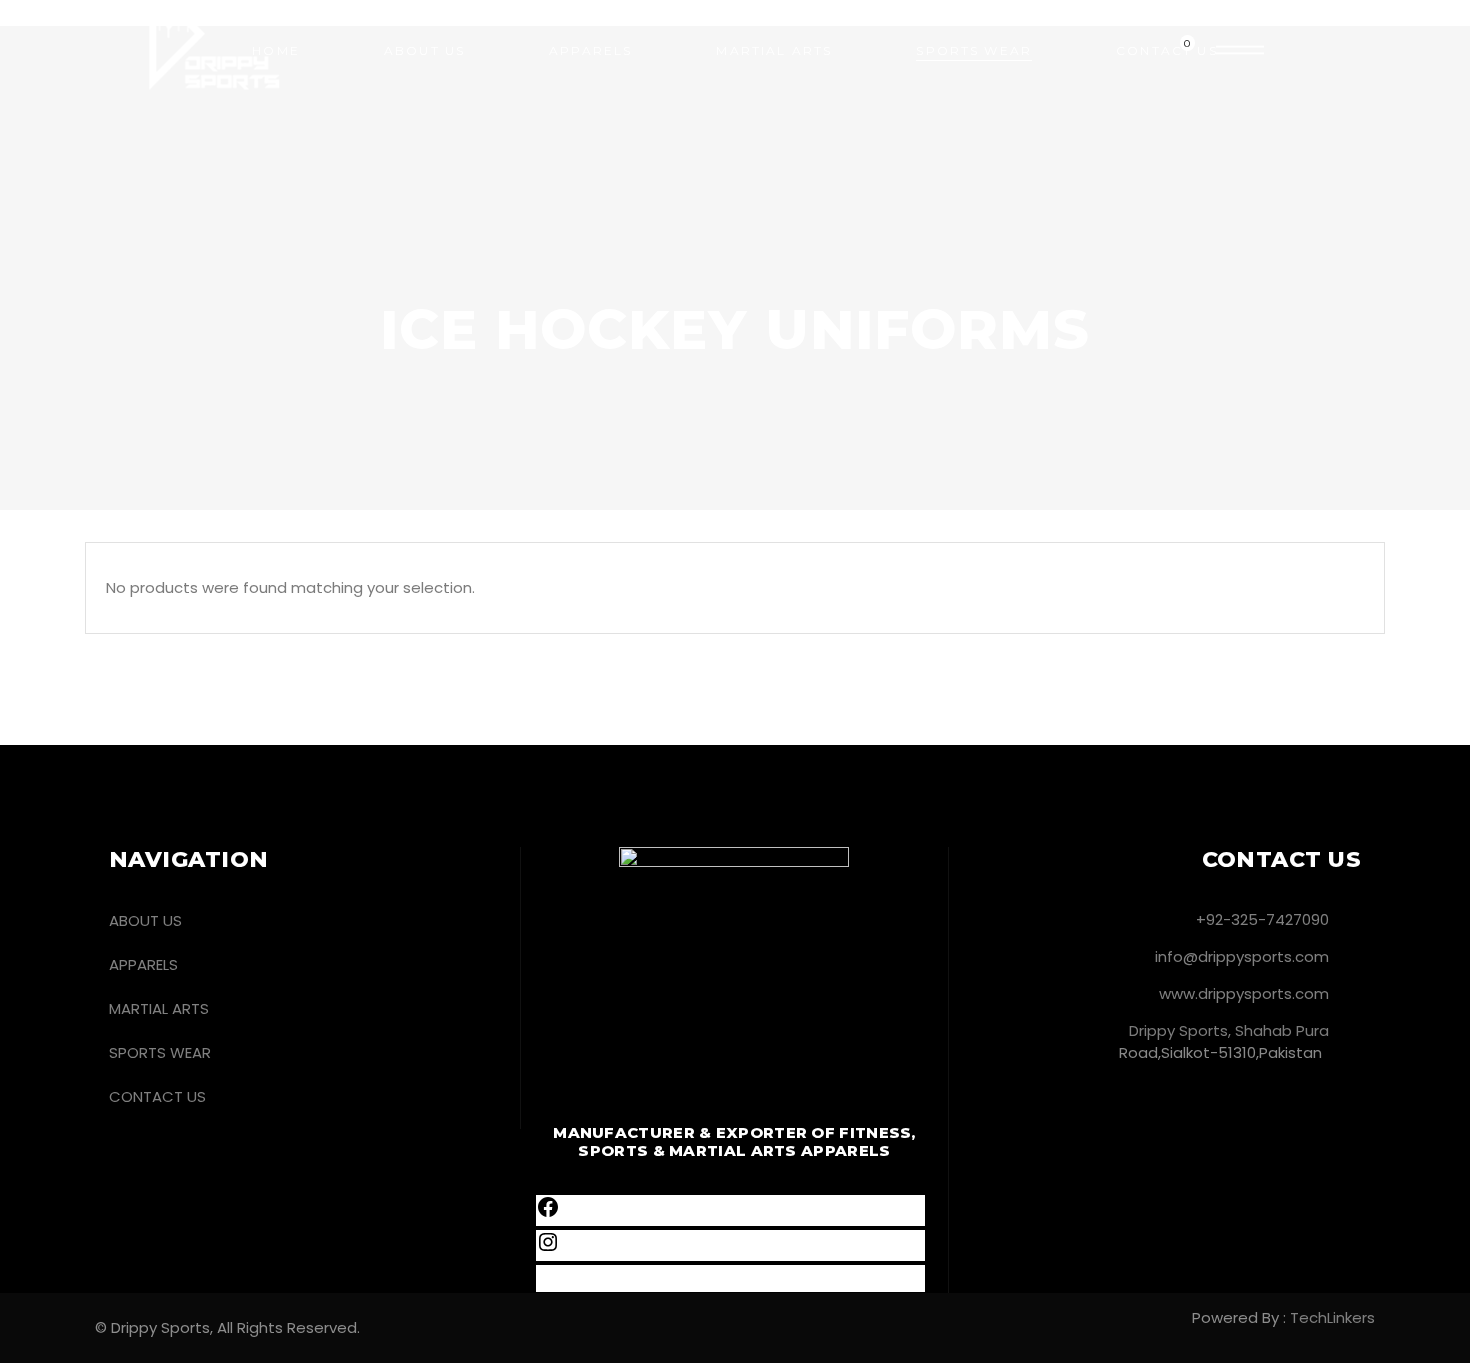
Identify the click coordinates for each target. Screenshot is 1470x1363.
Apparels (143, 964)
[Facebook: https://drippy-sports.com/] (548, 1213)
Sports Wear (160, 1052)
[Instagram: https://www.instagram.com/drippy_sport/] (548, 1248)
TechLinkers (1332, 1317)
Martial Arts (159, 1008)
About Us (145, 920)
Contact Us (157, 1096)
